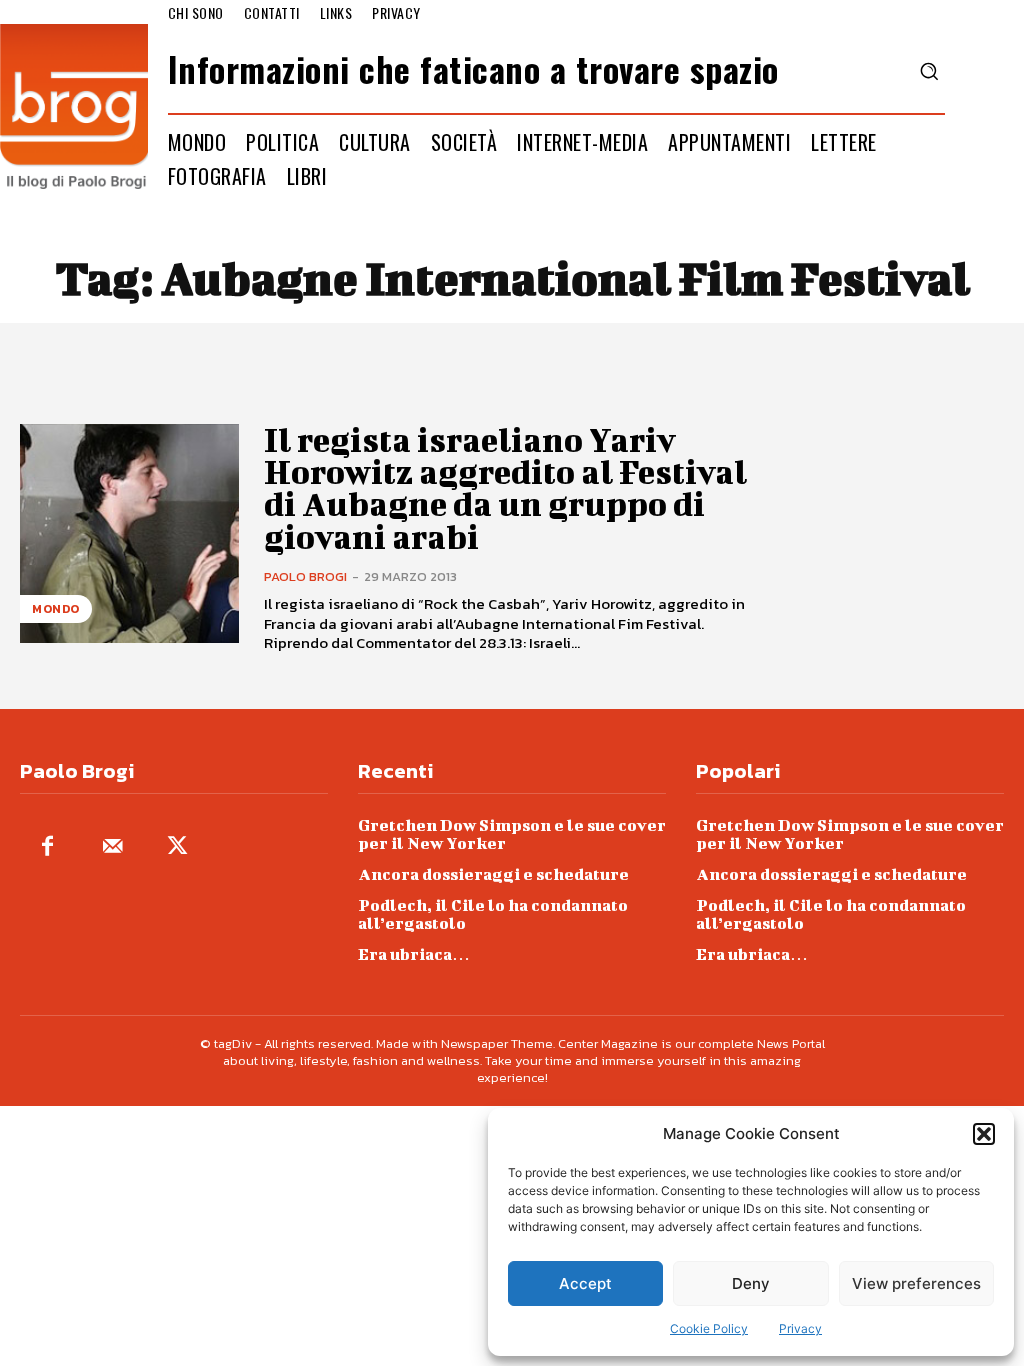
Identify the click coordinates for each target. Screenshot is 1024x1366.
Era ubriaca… (414, 953)
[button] (984, 1134)
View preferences (916, 1283)
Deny (751, 1283)
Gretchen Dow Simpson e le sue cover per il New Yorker (512, 833)
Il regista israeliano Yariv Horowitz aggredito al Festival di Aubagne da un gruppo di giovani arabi (505, 488)
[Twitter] (177, 847)
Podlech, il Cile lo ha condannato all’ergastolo (493, 913)
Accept (585, 1283)
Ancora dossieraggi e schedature (493, 873)
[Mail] (112, 847)
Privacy (800, 1328)
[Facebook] (47, 847)
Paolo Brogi (305, 576)
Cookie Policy (709, 1328)
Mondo (56, 609)
